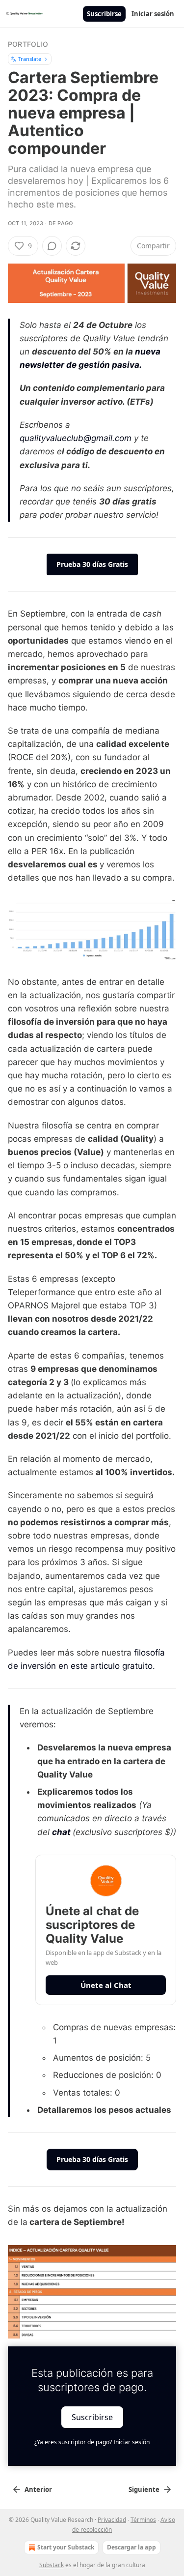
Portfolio (28, 44)
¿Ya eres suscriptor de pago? (92, 2442)
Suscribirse (104, 14)
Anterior (38, 2489)
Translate (30, 59)
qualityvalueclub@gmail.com (76, 438)
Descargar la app (131, 2547)
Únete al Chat (106, 1985)
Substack (52, 2565)
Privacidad (112, 2520)
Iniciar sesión (153, 14)
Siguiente (144, 2489)
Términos (143, 2520)
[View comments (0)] (52, 246)
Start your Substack (66, 2547)
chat (61, 1832)
